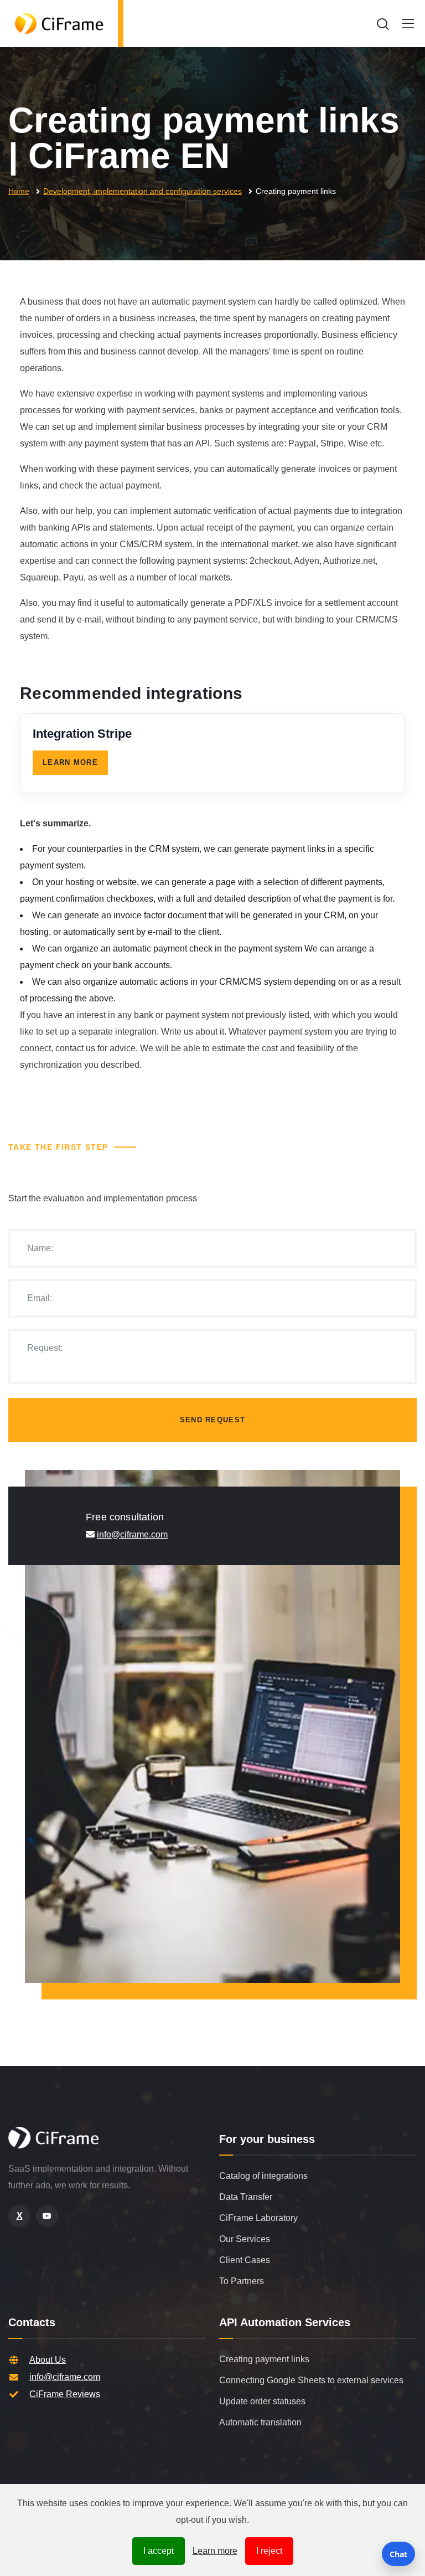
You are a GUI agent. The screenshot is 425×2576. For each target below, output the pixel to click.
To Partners (242, 2281)
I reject (269, 2551)
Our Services (245, 2239)
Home (19, 191)
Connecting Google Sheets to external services (311, 2380)
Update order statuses (262, 2401)
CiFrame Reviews (65, 2394)
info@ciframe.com (132, 1534)
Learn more (215, 2551)
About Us (48, 2360)
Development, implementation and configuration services (142, 191)
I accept (159, 2551)
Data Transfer (246, 2197)
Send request (213, 1420)
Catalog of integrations (263, 2176)
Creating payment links (264, 2359)
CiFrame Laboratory (258, 2218)
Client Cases (245, 2260)
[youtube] (47, 2216)
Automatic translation (260, 2422)
